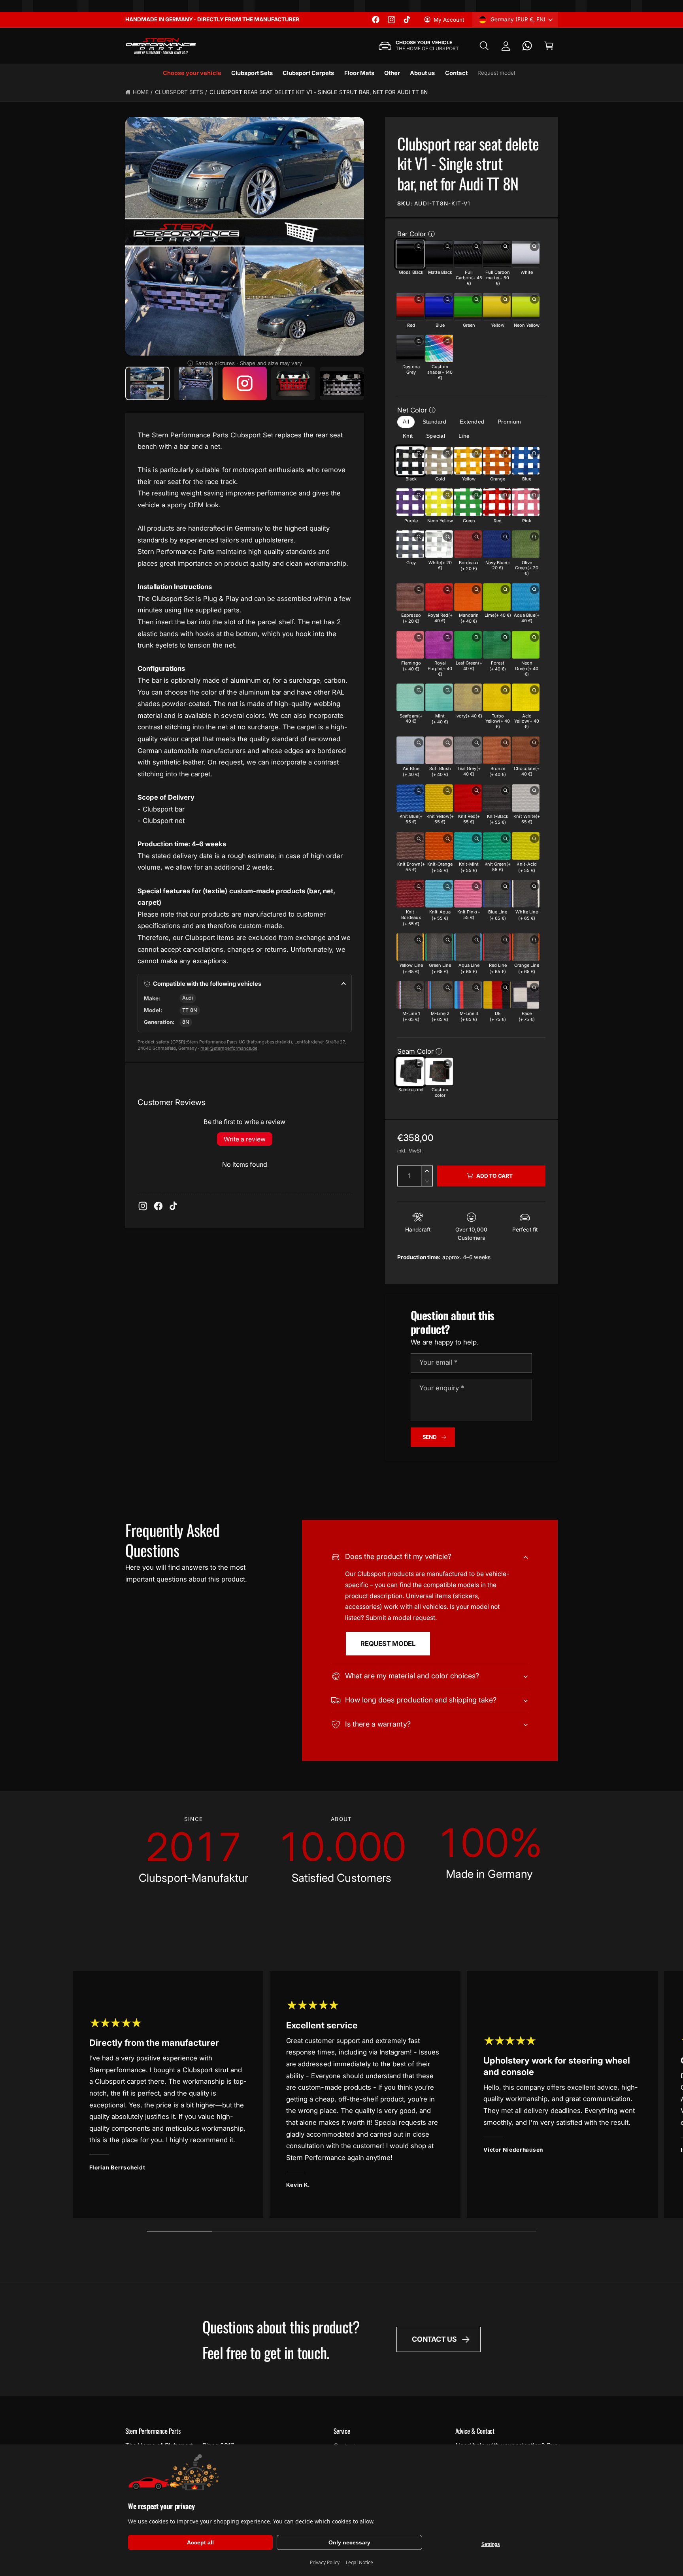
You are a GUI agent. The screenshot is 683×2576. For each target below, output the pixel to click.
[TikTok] (173, 1206)
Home (141, 92)
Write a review (245, 1139)
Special (436, 436)
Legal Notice (359, 2562)
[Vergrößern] (419, 247)
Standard (434, 422)
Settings (491, 2544)
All (406, 422)
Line (464, 436)
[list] (342, 1850)
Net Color (412, 410)
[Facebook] (158, 1206)
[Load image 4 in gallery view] (342, 383)
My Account (449, 20)
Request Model (388, 1644)
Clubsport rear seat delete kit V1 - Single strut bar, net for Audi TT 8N (319, 92)
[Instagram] (143, 1206)
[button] (484, 46)
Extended (472, 422)
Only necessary (349, 2542)
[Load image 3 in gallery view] (293, 383)
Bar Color (412, 234)
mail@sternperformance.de (229, 1048)
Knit (408, 436)
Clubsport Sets (179, 92)
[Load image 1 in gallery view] (148, 383)
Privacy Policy (325, 2562)
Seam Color (415, 1051)
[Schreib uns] (527, 46)
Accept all (200, 2542)
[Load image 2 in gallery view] (196, 383)
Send (430, 1437)
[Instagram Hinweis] (245, 383)
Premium (509, 422)
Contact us (434, 2339)
